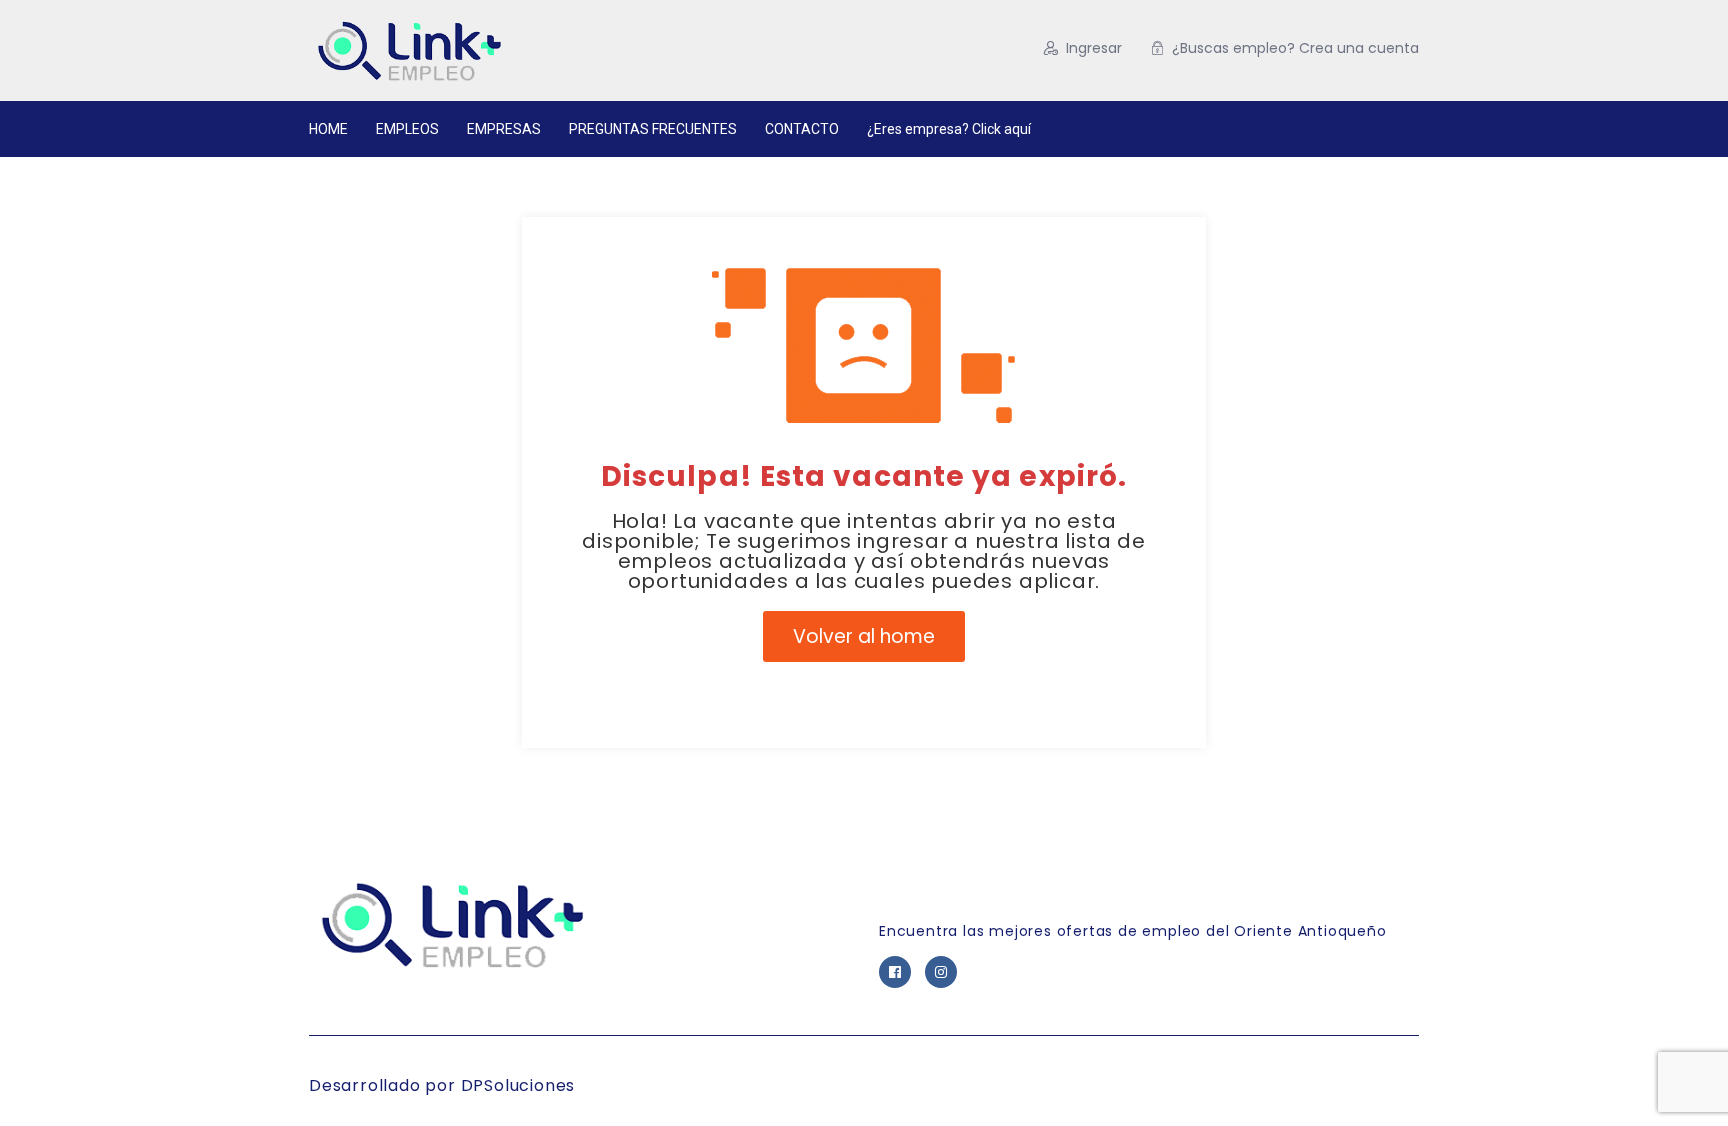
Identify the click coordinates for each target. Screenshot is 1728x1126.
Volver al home (864, 636)
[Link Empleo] (503, 50)
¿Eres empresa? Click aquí (949, 129)
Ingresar (1094, 48)
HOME (328, 129)
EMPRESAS (504, 129)
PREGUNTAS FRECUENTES (653, 129)
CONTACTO (802, 129)
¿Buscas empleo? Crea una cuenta (1295, 48)
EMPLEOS (407, 129)
